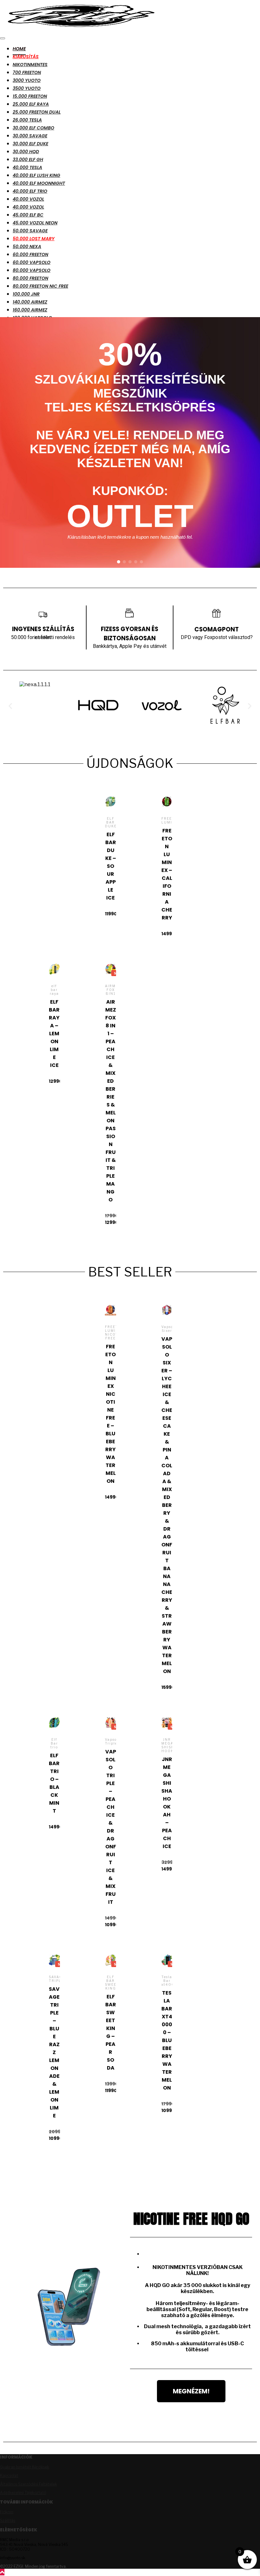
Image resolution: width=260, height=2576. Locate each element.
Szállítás (8, 2520)
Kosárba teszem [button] (110, 853)
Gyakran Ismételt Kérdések (25, 2467)
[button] (119, 562)
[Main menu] (3, 38)
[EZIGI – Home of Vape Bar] (81, 29)
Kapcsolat (9, 2476)
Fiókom (7, 2512)
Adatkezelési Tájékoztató (23, 2493)
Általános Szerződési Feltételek (29, 2484)
